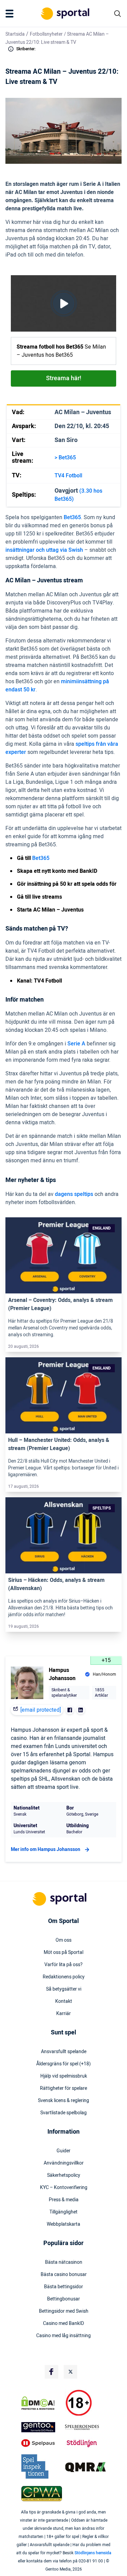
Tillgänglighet (63, 2212)
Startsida (15, 34)
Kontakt (64, 2001)
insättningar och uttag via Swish (44, 550)
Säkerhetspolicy (64, 2175)
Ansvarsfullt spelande (64, 2052)
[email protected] (41, 1710)
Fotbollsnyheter (46, 34)
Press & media (64, 2200)
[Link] (63, 1256)
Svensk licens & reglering (63, 2101)
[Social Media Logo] (51, 2372)
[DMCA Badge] (42, 2403)
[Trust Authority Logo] (42, 2427)
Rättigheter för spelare (63, 2088)
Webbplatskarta (63, 2224)
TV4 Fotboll (68, 476)
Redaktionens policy (64, 1977)
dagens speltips (74, 1194)
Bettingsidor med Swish (64, 2311)
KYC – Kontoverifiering (64, 2188)
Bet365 (72, 517)
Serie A (76, 1044)
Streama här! (64, 378)
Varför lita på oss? (63, 1965)
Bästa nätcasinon (64, 2262)
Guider (63, 2151)
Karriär (63, 2014)
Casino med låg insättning (63, 2336)
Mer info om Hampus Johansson (46, 1849)
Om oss (63, 1940)
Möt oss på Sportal (63, 1953)
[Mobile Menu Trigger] (11, 14)
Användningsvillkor (64, 2163)
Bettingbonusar (63, 2299)
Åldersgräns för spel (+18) (63, 2064)
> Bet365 (65, 458)
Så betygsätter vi (64, 1989)
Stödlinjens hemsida (93, 2553)
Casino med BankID (63, 2324)
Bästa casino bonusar (64, 2275)
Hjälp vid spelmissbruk (64, 2076)
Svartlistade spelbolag (63, 2113)
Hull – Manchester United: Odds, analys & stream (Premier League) (59, 1444)
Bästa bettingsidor (63, 2287)
